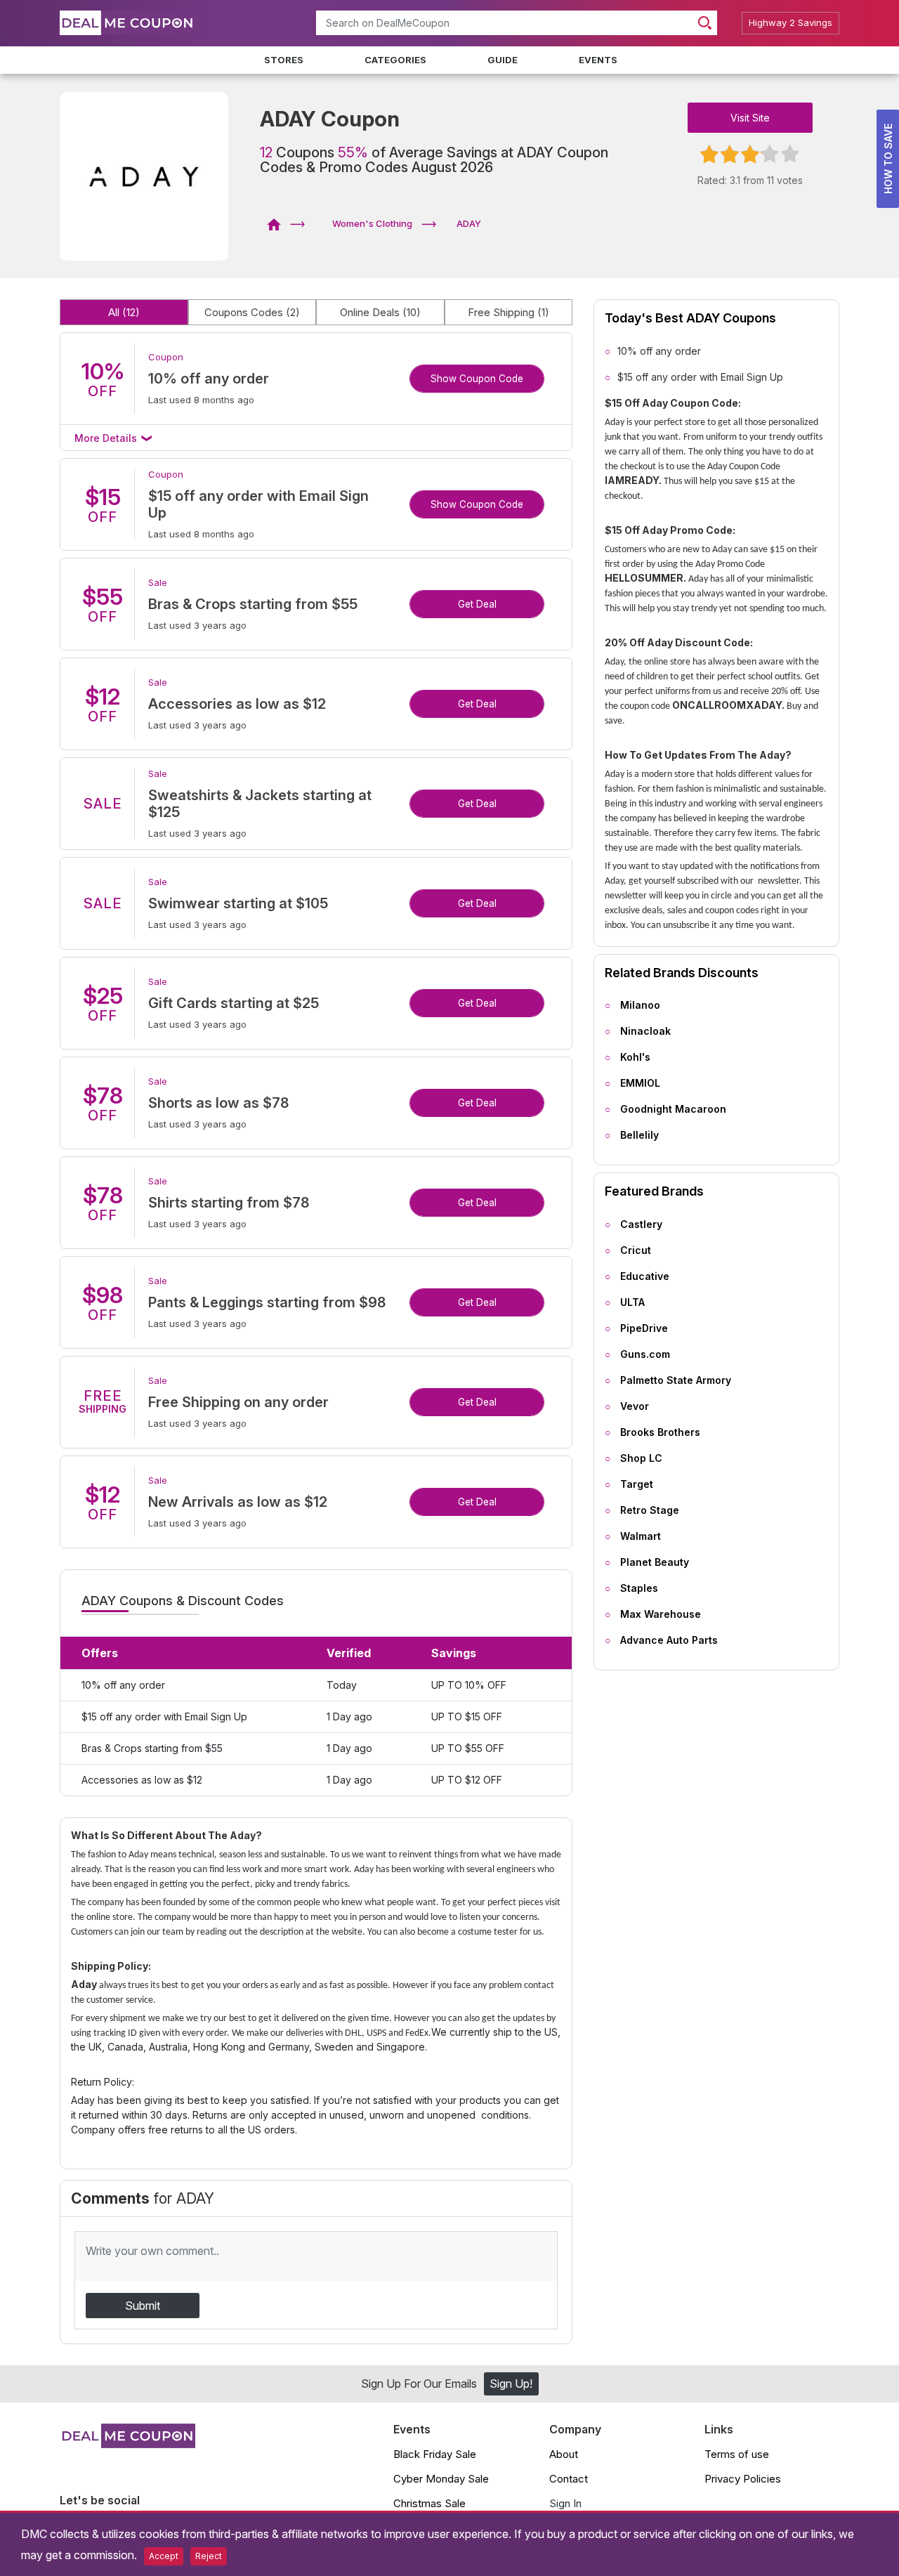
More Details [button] (107, 438)
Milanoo (640, 1005)
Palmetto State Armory (676, 1380)
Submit (143, 2306)
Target (637, 1484)
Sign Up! (511, 2384)
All (124, 312)
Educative (645, 1276)
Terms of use (737, 2454)
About (564, 2454)
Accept (164, 2556)
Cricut (636, 1250)
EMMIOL (640, 1083)
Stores (284, 60)
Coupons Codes (252, 312)
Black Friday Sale (435, 2454)
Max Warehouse (661, 1614)
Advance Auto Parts (669, 1640)
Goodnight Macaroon (673, 1109)
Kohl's (635, 1057)
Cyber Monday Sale (441, 2479)
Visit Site (750, 118)
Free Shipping (508, 312)
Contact (569, 2479)
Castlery (641, 1224)
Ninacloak (645, 1031)
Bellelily (639, 1135)
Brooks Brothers (660, 1432)
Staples (639, 1588)
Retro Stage (650, 1510)
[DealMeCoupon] (278, 223)
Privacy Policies (743, 2479)
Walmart (641, 1536)
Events (598, 60)
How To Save (888, 159)
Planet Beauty (655, 1562)
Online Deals (380, 312)
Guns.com (645, 1354)
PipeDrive (644, 1328)
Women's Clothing (372, 223)
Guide (503, 60)
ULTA (632, 1302)
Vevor (635, 1406)
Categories (395, 60)
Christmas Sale (429, 2503)
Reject (209, 2556)
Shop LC (641, 1458)
